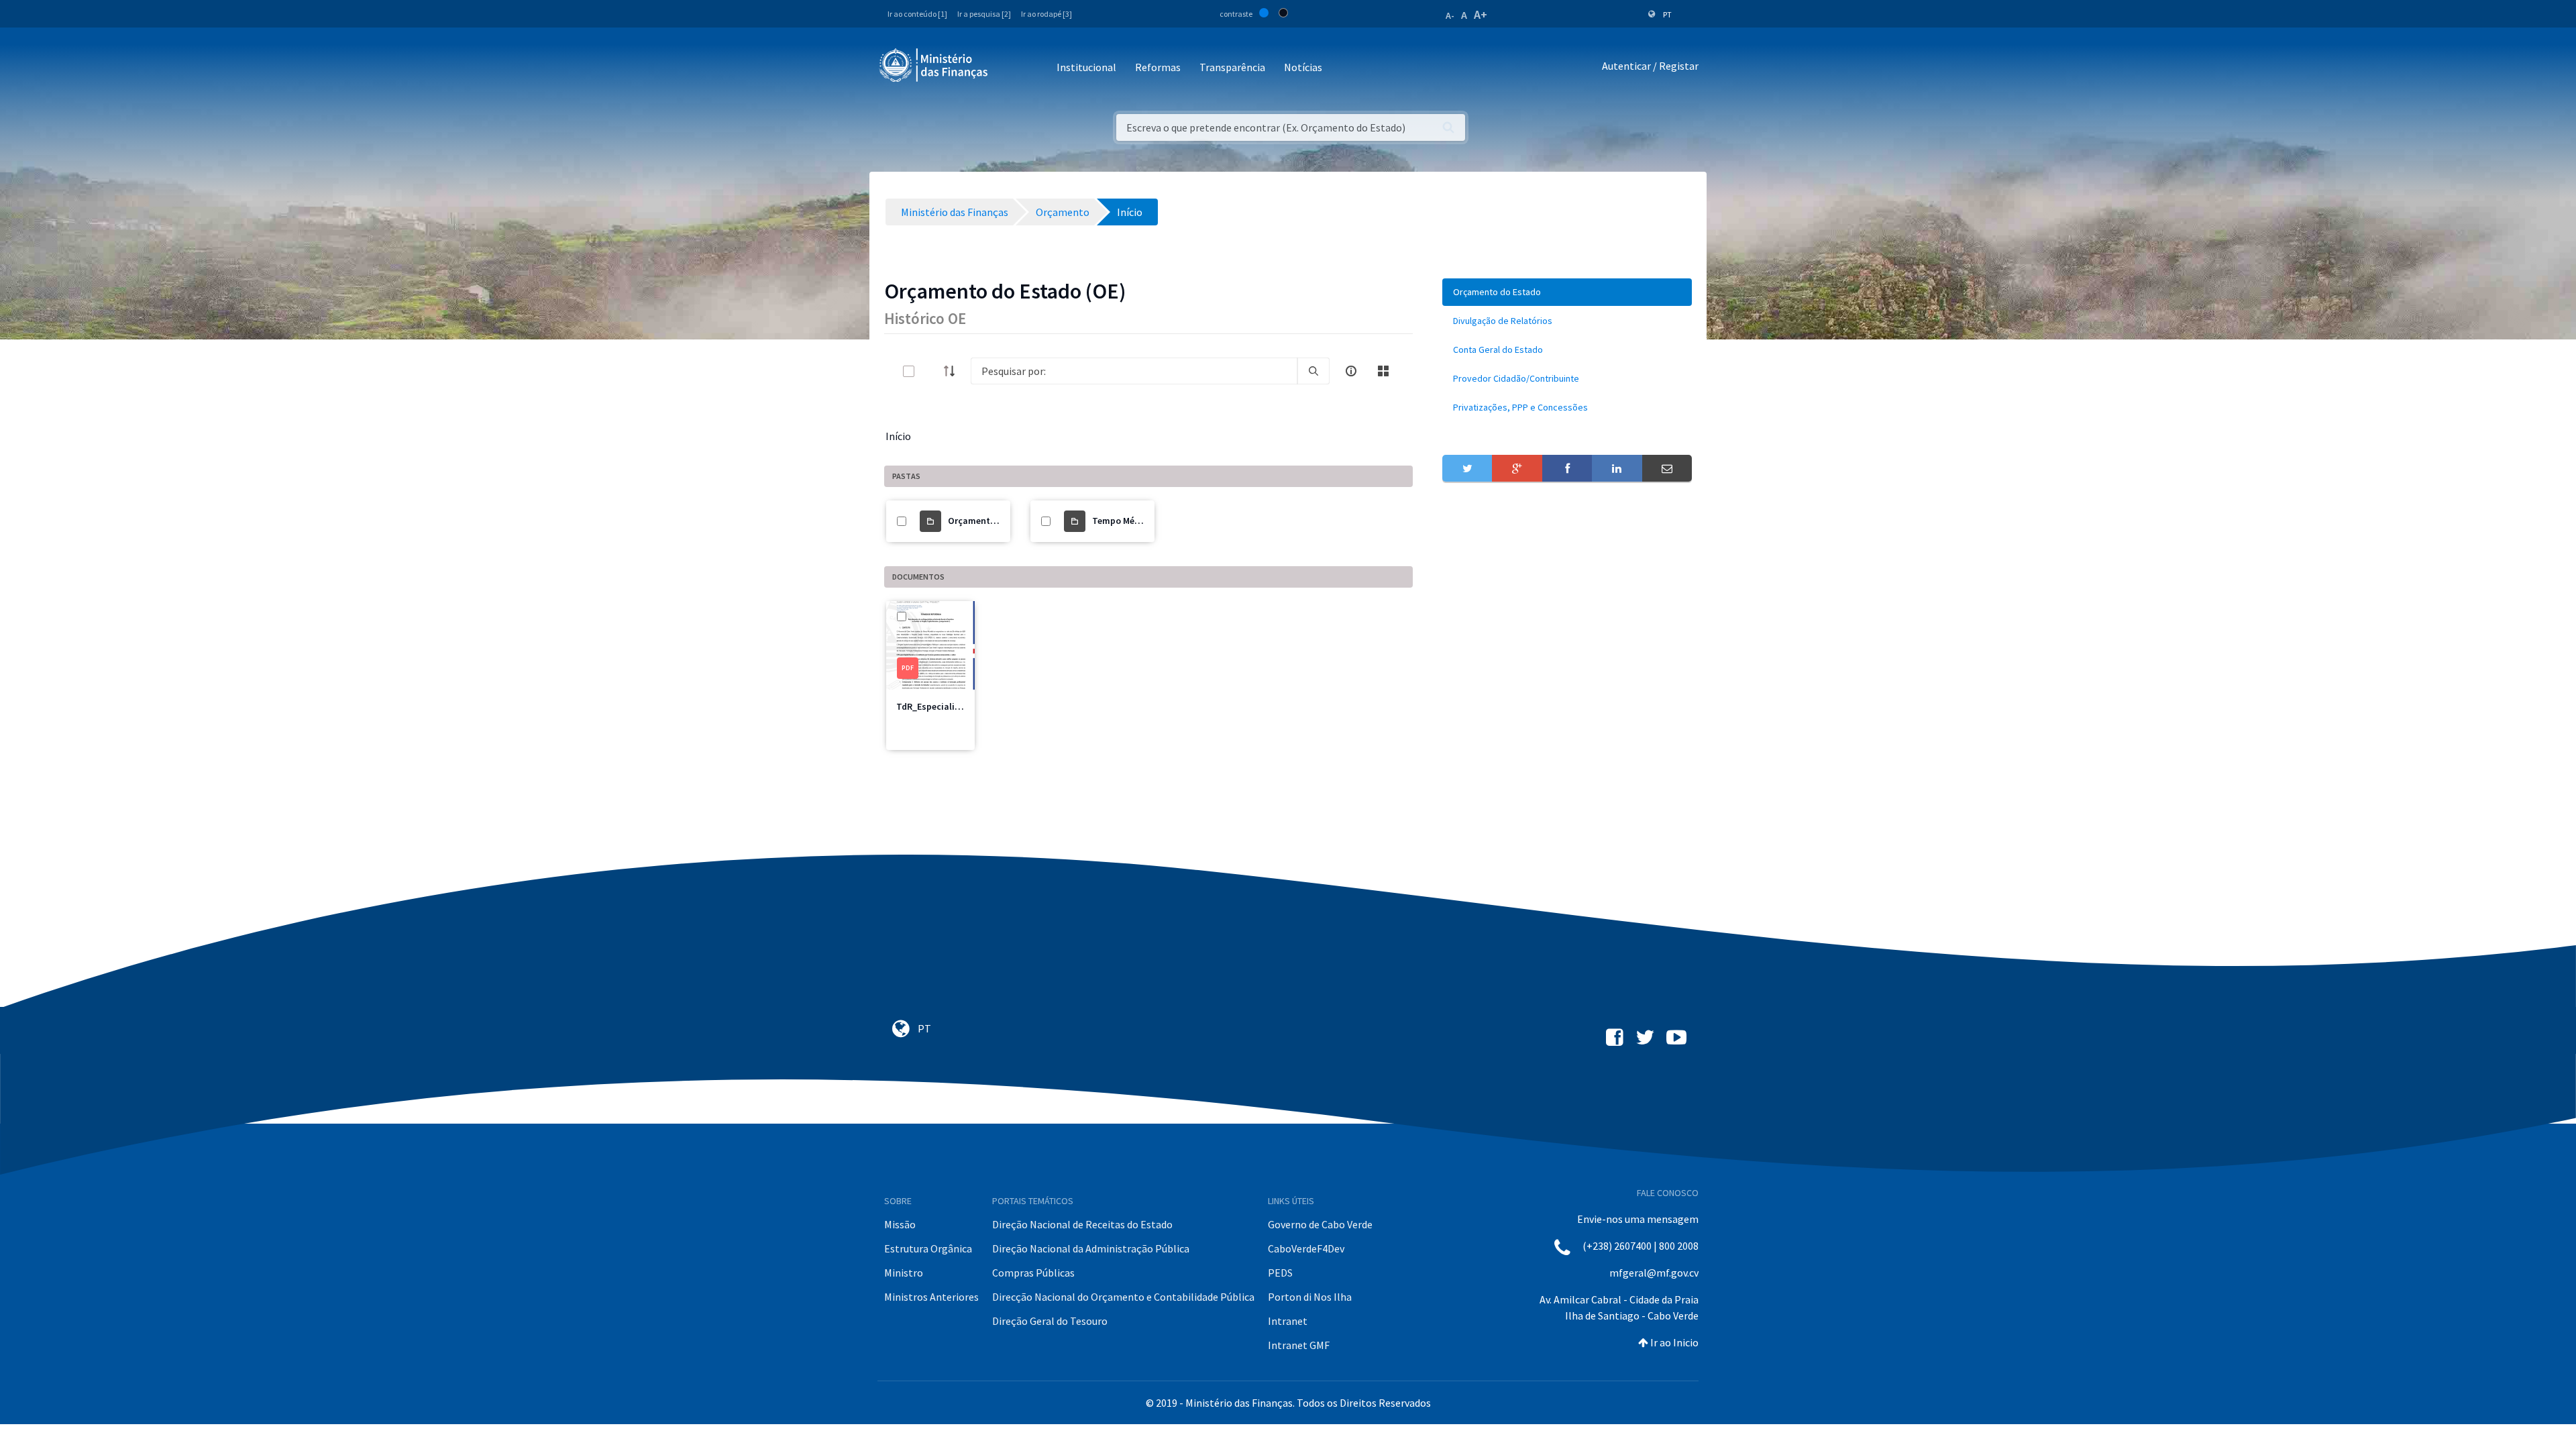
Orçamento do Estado (994, 521)
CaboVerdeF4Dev (1306, 1248)
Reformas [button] (1158, 67)
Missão (900, 1224)
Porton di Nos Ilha (1310, 1297)
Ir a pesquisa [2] (984, 14)
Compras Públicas (1033, 1273)
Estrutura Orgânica (928, 1248)
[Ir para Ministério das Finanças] (934, 65)
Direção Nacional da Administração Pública (1091, 1248)
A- (1450, 15)
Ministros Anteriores (931, 1297)
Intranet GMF (1299, 1345)
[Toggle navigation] (1009, 68)
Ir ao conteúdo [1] (917, 14)
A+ (1481, 14)
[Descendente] (953, 371)
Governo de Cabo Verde (1320, 1224)
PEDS (1280, 1273)
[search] (1313, 371)
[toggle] (930, 371)
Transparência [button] (1232, 67)
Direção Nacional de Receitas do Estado (1082, 1224)
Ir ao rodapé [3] (1046, 14)
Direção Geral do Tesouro (1050, 1321)
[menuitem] (1567, 292)
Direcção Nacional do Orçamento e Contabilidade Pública (1123, 1297)
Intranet (1288, 1321)
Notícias (1303, 67)
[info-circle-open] (1351, 371)
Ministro (904, 1273)
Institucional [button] (1086, 67)
